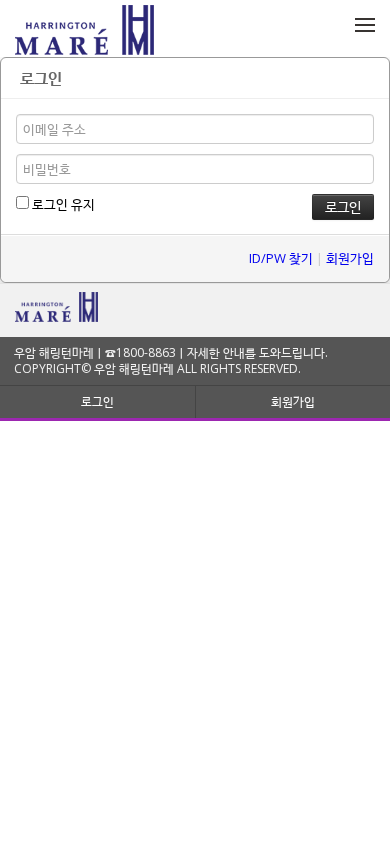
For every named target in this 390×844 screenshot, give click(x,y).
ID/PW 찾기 (281, 258)
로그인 (97, 401)
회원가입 (350, 258)
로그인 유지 (62, 204)
